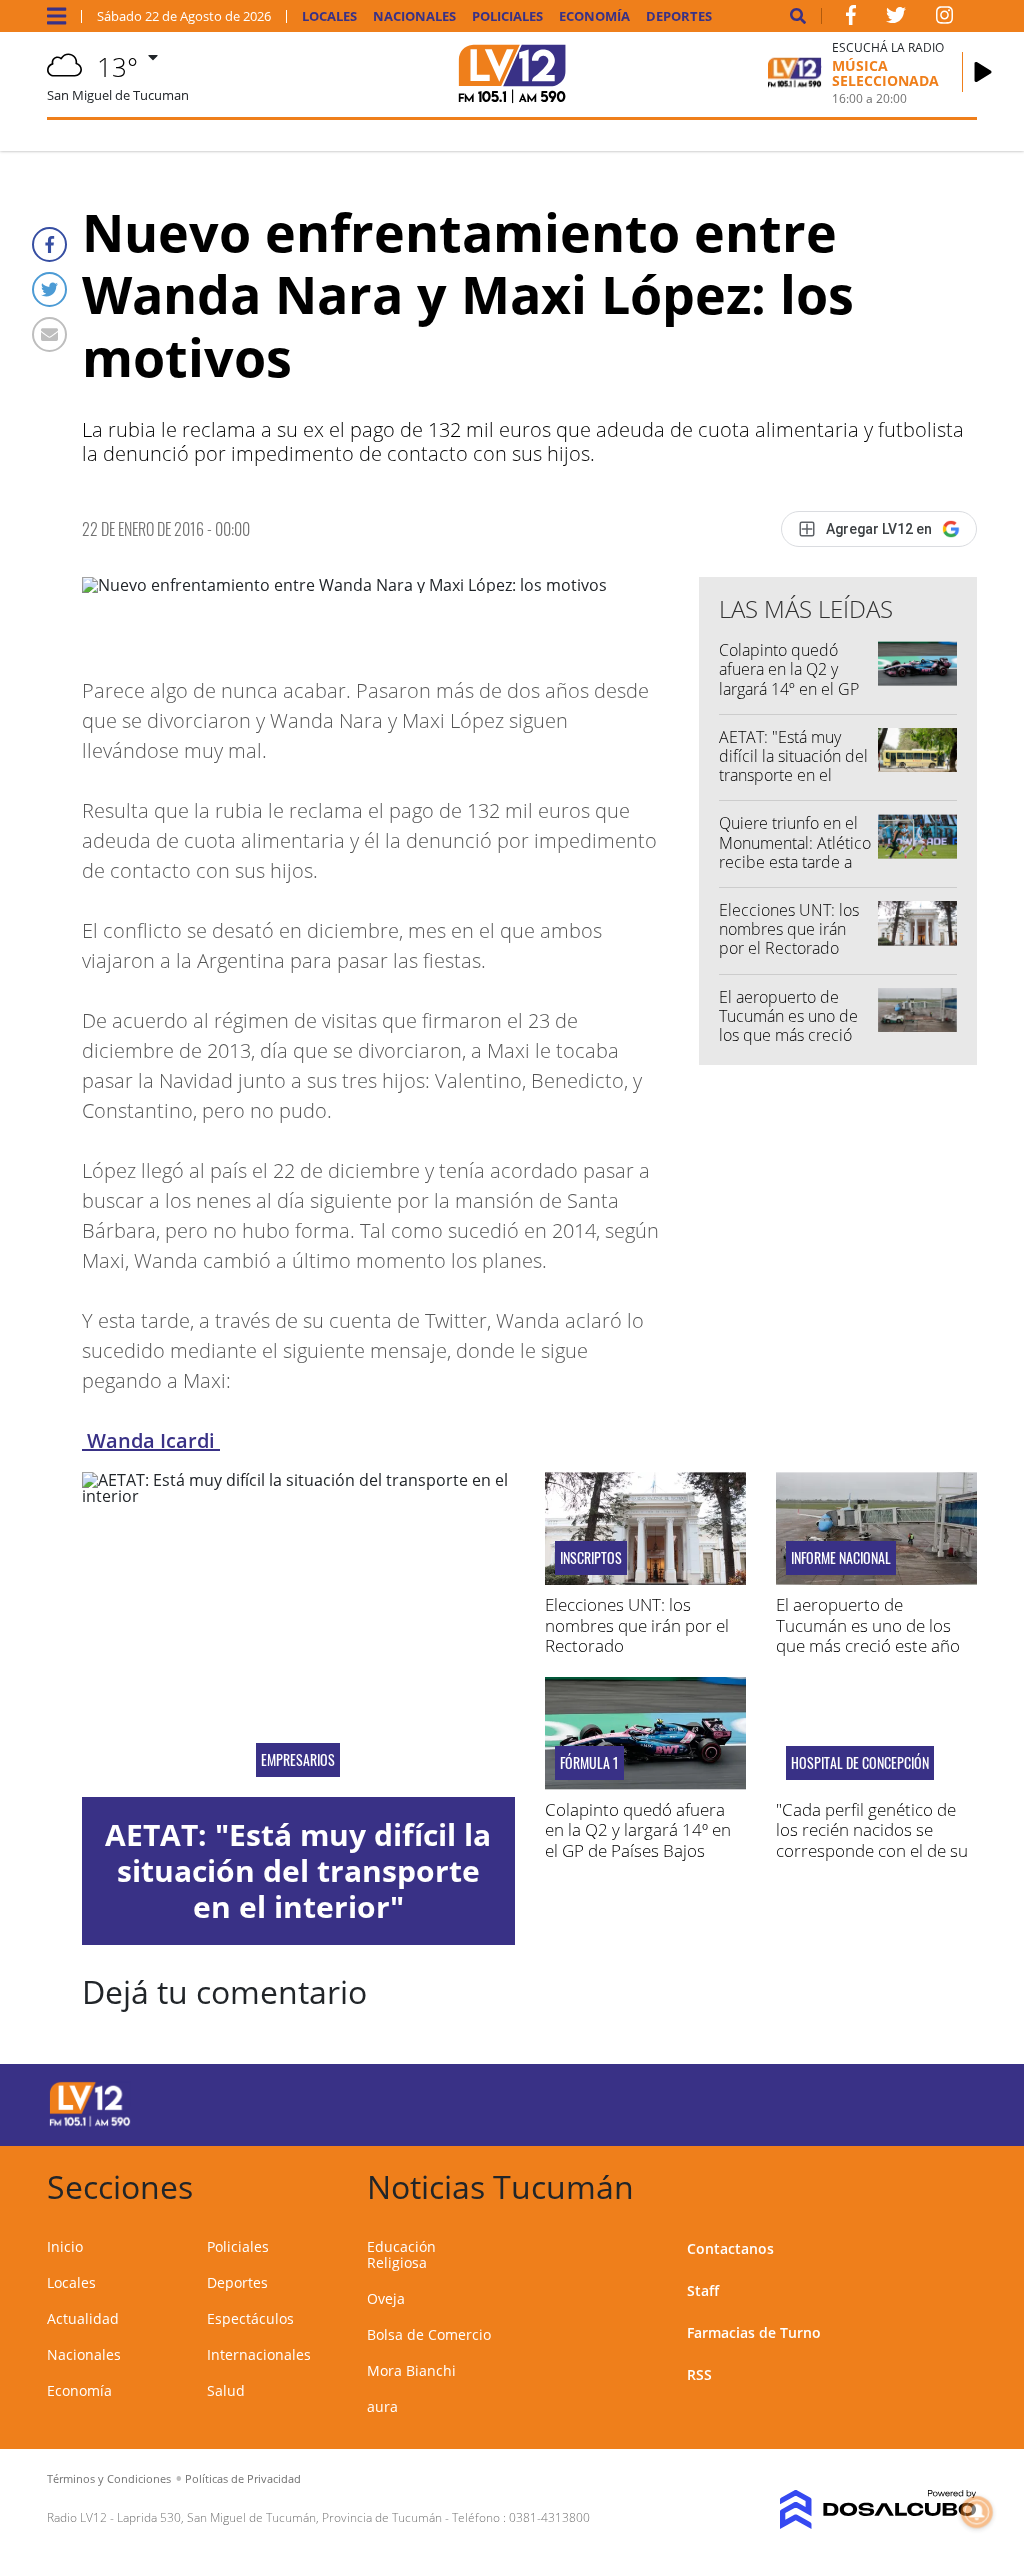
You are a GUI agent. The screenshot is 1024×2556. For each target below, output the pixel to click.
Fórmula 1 (589, 1763)
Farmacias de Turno (754, 2332)
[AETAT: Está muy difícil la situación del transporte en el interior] (298, 1634)
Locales (329, 16)
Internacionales (259, 2354)
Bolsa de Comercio (429, 2334)
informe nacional (841, 1558)
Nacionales (414, 16)
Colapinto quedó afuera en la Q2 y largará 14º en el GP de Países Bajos (789, 679)
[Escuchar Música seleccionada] (983, 72)
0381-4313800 (549, 2517)
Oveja (386, 2298)
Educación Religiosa (401, 2254)
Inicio (65, 2246)
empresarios (298, 1760)
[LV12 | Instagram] (945, 19)
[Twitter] (49, 289)
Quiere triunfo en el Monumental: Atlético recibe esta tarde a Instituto (795, 852)
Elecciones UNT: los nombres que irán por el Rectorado (789, 929)
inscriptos (591, 1558)
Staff (703, 2290)
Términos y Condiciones (109, 2478)
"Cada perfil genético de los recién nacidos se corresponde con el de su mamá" (872, 1840)
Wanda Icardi (151, 1440)
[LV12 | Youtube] (881, 2101)
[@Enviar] (49, 334)
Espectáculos (250, 2318)
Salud (226, 2390)
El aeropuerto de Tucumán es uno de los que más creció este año (788, 1026)
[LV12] (90, 2123)
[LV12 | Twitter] (896, 19)
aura (382, 2406)
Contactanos (730, 2248)
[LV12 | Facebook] (851, 19)
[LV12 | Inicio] (954, 2183)
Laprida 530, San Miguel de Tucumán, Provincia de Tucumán (279, 2517)
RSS (699, 2374)
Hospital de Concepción (860, 1763)
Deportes (679, 16)
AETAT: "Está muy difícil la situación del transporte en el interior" (793, 766)
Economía (594, 16)
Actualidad (83, 2318)
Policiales (507, 16)
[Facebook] (49, 244)
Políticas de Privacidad (243, 2478)
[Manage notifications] (977, 2512)
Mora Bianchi (411, 2370)
